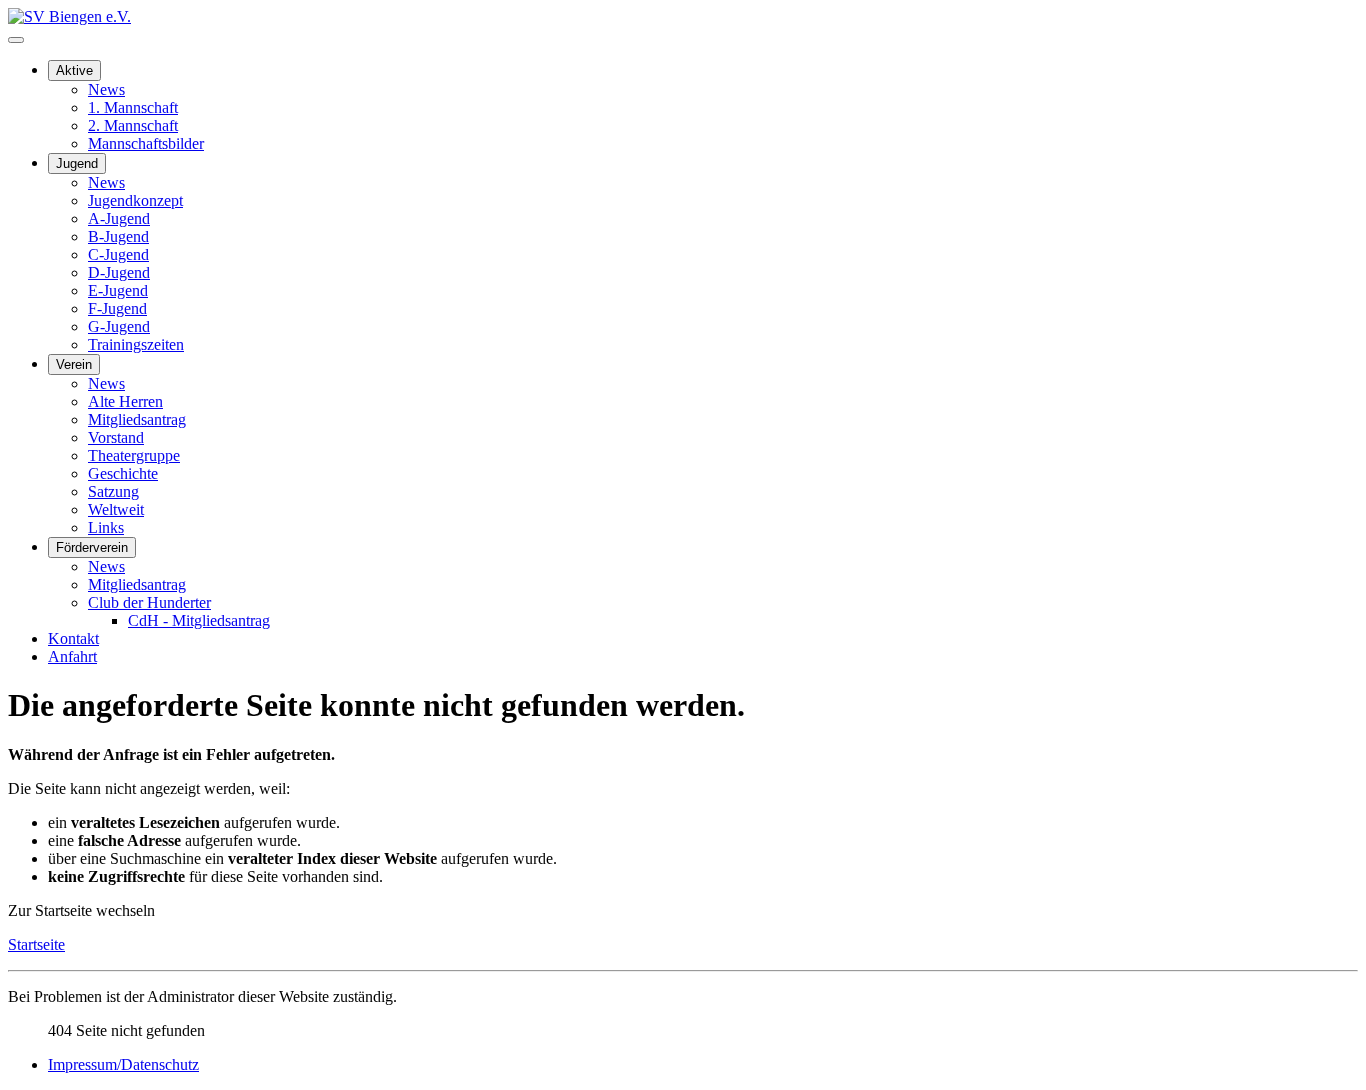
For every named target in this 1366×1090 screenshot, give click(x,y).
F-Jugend (117, 308)
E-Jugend (118, 290)
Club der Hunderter (149, 602)
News (106, 89)
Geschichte (123, 473)
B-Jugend (118, 236)
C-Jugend (118, 254)
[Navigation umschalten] (16, 40)
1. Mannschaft (133, 107)
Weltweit (116, 509)
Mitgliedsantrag (137, 419)
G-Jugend (119, 326)
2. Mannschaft (133, 125)
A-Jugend (119, 218)
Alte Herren (125, 401)
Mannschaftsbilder (146, 143)
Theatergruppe (134, 455)
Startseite (36, 944)
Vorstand (116, 437)
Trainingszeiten (136, 344)
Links (106, 527)
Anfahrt (72, 656)
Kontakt (73, 638)
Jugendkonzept (135, 200)
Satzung (113, 491)
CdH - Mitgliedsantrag (199, 620)
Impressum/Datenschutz (123, 1064)
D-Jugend (119, 272)
